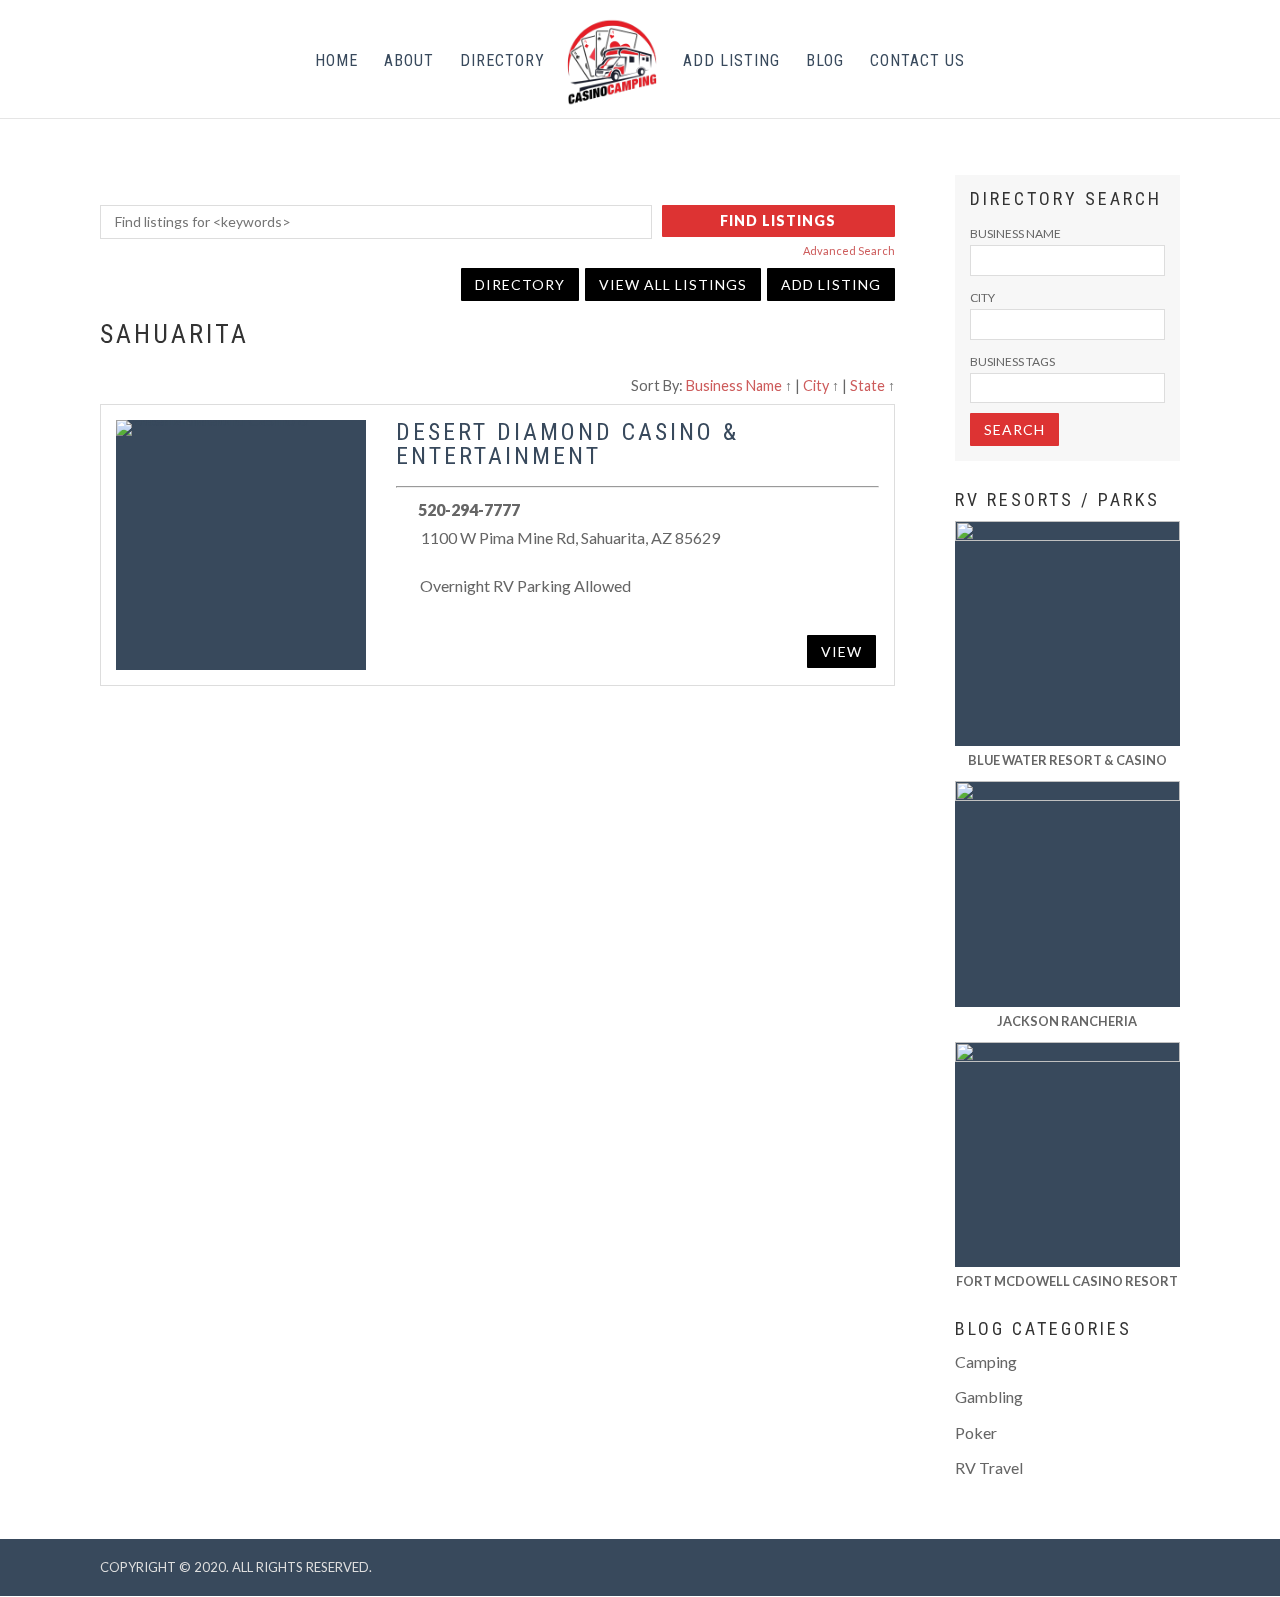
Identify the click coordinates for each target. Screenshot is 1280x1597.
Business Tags (1012, 361)
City (816, 385)
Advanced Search (849, 250)
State (867, 385)
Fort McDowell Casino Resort (1067, 1280)
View (841, 651)
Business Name (734, 385)
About (409, 62)
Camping (986, 1361)
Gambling (989, 1396)
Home (336, 62)
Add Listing (731, 62)
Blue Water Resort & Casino (1067, 759)
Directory (502, 62)
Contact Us (917, 62)
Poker (976, 1432)
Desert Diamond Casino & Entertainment (567, 444)
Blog (825, 62)
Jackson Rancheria (1067, 1020)
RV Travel (989, 1467)
